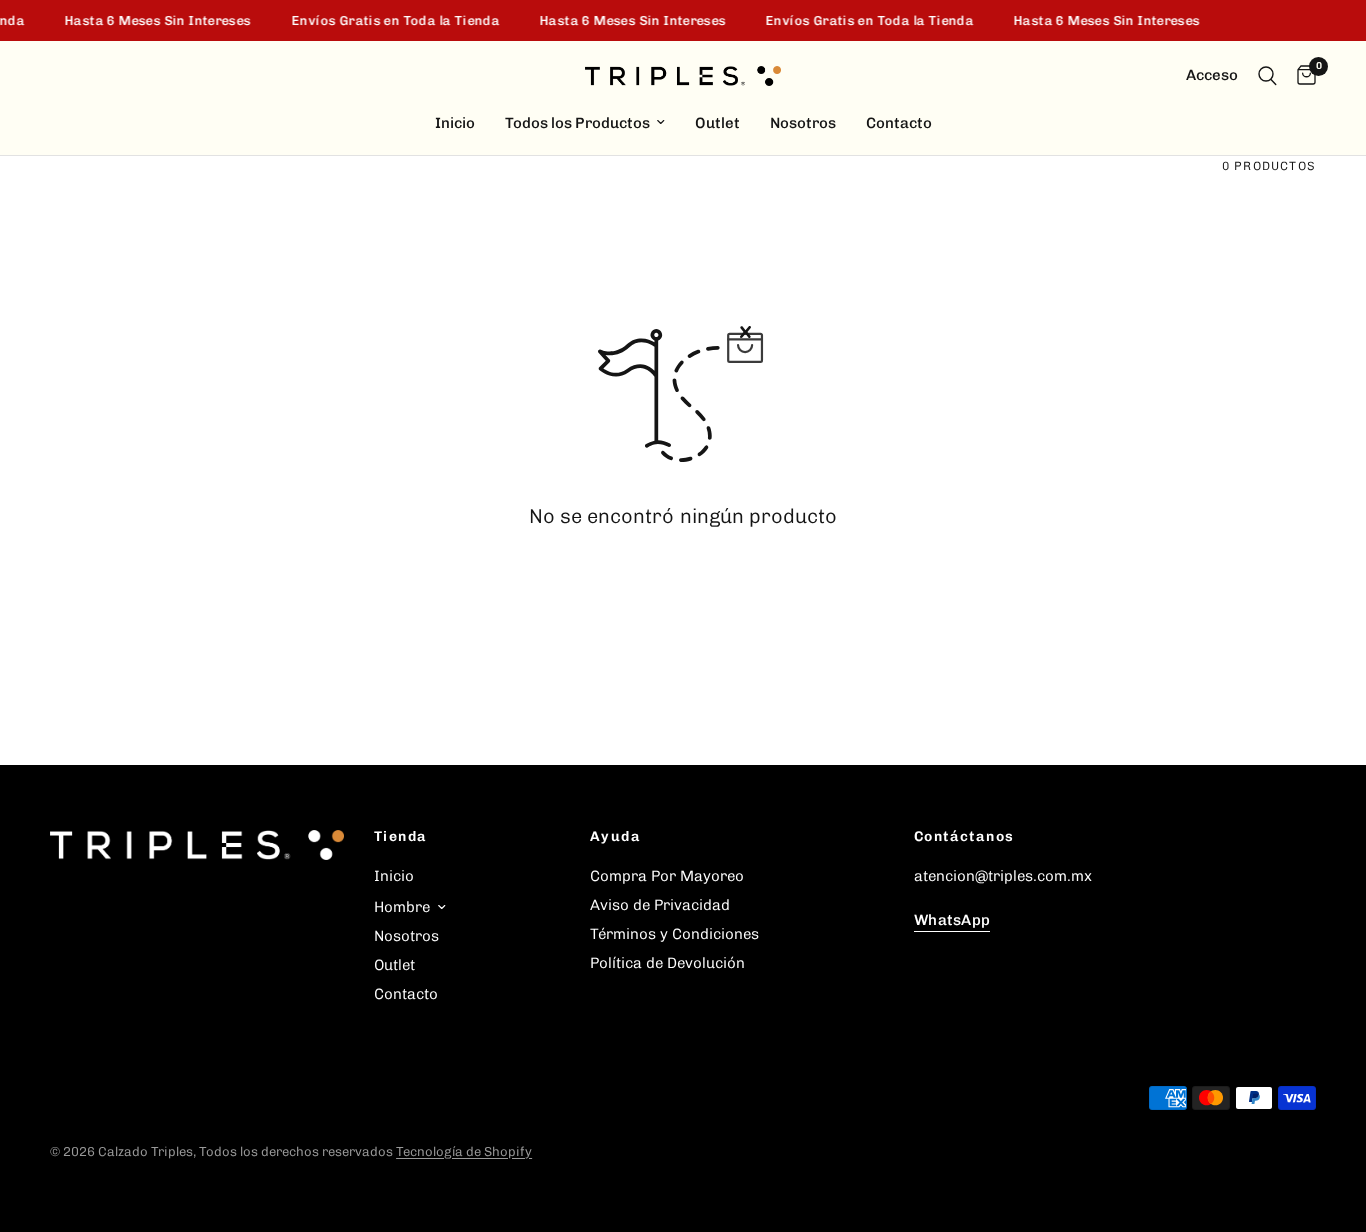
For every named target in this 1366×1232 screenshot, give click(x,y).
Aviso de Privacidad (660, 905)
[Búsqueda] (1267, 76)
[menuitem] (455, 123)
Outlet (717, 123)
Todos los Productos (577, 123)
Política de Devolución (667, 963)
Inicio (455, 123)
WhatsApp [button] (952, 920)
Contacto (899, 123)
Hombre (402, 907)
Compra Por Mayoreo (667, 876)
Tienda (400, 837)
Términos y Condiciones (674, 934)
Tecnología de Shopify (464, 1151)
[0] (1301, 76)
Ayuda (615, 837)
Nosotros (803, 123)
